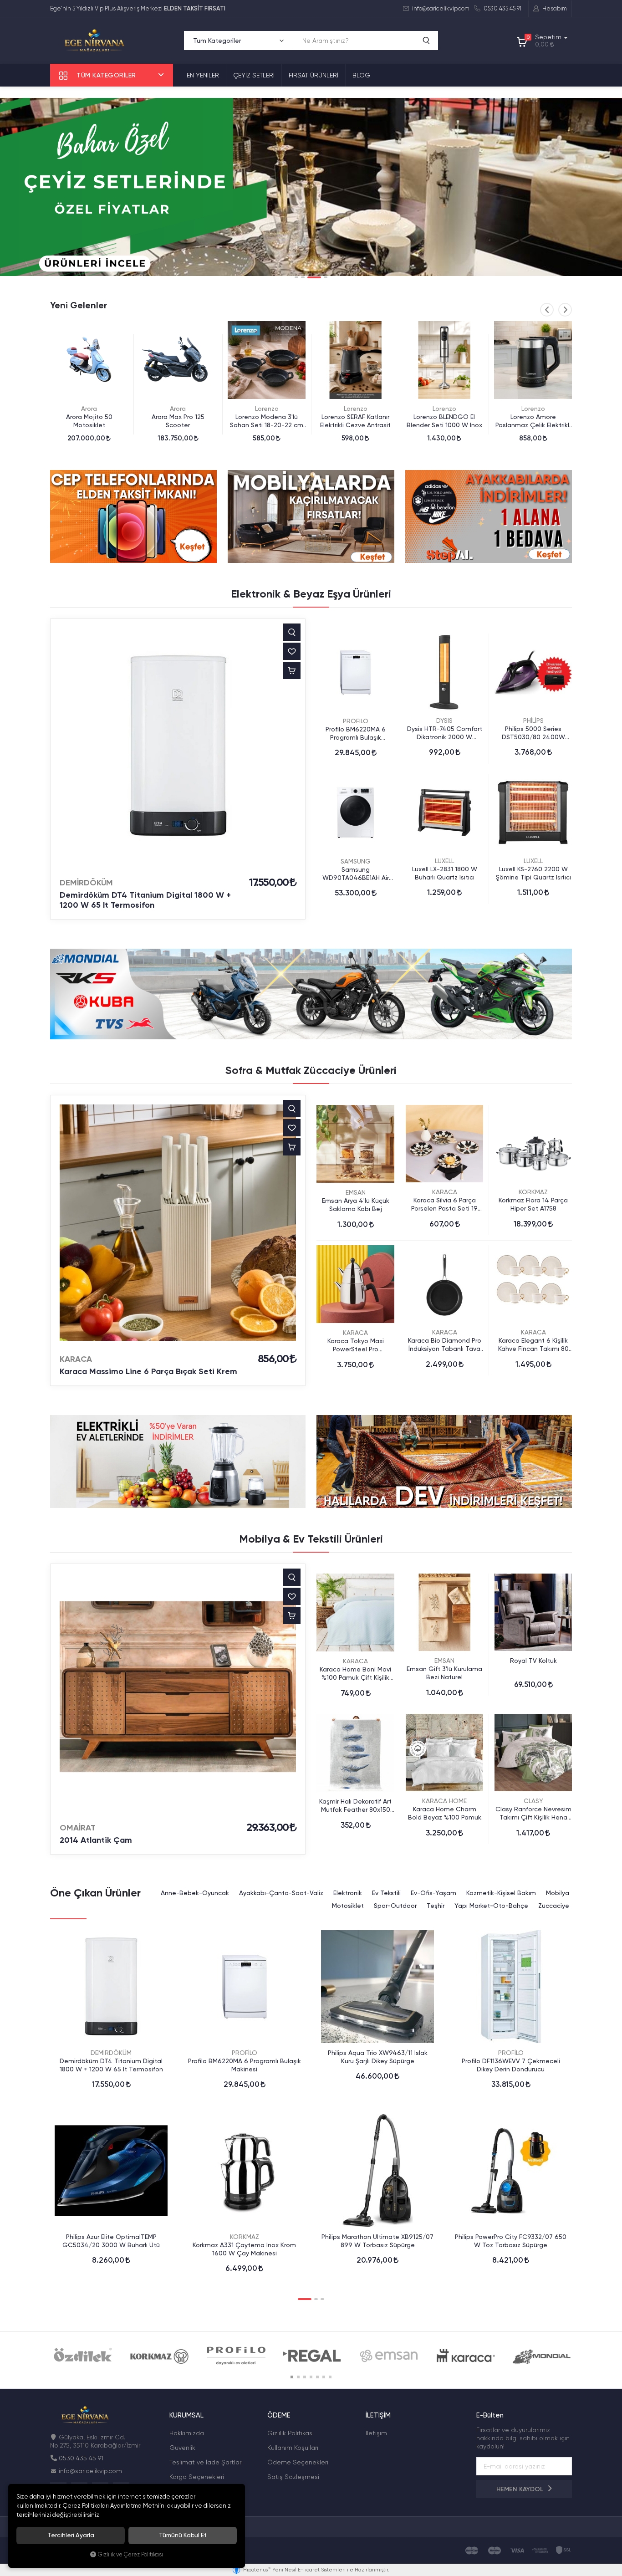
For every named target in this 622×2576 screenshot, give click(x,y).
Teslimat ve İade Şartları (206, 2462)
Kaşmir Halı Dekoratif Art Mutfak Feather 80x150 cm (355, 1806)
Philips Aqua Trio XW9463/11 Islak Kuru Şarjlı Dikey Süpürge (378, 2057)
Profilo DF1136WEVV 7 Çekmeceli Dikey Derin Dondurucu (511, 2065)
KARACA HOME (444, 1801)
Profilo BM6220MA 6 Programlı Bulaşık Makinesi (356, 733)
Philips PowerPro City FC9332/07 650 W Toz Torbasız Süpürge (511, 2241)
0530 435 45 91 (502, 8)
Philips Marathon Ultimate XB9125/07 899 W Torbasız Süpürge (377, 2241)
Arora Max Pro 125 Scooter (89, 421)
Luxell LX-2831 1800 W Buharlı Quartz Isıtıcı (445, 873)
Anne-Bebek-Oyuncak (195, 1893)
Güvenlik (182, 2448)
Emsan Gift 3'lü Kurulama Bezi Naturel (444, 1673)
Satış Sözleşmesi (293, 2477)
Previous (547, 310)
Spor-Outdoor (395, 1906)
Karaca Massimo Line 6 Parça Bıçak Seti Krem (148, 1371)
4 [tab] (321, 277)
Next (565, 310)
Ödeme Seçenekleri (298, 2462)
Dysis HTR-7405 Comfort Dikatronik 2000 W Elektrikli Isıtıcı (445, 733)
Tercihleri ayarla (71, 2535)
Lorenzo (178, 409)
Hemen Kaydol (521, 2489)
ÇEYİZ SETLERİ (254, 75)
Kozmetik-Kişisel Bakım (501, 1893)
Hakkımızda (187, 2433)
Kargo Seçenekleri (197, 2477)
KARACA (76, 1359)
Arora (89, 409)
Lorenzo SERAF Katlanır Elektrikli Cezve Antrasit (267, 421)
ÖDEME (279, 2415)
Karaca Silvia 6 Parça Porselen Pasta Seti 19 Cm (444, 1204)
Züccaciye (554, 1906)
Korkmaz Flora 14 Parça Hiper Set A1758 (533, 1204)
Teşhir (436, 1906)
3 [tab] (309, 277)
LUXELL (444, 861)
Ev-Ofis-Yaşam (433, 1893)
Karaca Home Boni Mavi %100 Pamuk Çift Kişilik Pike (355, 1674)
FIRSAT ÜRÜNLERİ (314, 75)
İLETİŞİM (378, 2415)
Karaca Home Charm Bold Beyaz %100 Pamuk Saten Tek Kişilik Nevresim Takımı (445, 1813)
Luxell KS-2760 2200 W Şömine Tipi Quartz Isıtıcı (533, 873)
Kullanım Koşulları (293, 2448)
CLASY (533, 1801)
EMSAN (356, 1192)
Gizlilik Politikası (291, 2433)
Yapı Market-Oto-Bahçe (491, 1906)
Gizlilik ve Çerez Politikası (130, 2554)
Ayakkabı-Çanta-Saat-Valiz (281, 1893)
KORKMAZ (533, 1192)
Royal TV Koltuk (533, 1661)
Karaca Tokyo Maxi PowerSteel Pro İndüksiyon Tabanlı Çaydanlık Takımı (356, 1345)
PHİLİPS (533, 721)
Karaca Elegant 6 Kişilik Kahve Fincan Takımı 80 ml (533, 1345)
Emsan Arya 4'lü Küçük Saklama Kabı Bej (356, 1205)
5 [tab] (317, 2377)
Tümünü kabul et (183, 2535)
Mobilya (558, 1893)
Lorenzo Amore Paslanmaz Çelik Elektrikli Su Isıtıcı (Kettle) (444, 421)
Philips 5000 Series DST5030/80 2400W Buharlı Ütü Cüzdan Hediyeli (533, 733)
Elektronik (348, 1893)
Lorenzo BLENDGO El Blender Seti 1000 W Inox (356, 421)
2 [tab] (303, 277)
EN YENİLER (203, 75)
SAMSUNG (356, 861)
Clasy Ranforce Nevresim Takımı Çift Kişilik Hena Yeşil (533, 1813)
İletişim (376, 2433)
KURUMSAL (186, 2415)
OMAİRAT (78, 1828)
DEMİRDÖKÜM (86, 883)
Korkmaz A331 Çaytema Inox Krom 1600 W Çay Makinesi (244, 2249)
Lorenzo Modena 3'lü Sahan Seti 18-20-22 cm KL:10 (178, 421)
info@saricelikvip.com (440, 8)
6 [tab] (324, 2377)
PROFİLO (356, 721)
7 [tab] (330, 2377)
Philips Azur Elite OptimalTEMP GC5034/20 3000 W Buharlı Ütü (111, 2241)
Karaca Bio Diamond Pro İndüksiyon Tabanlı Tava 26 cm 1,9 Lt (445, 1345)
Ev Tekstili (386, 1893)
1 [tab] (296, 277)
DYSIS (444, 721)
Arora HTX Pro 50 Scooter (533, 417)
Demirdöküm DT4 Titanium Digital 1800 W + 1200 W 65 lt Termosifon (145, 900)
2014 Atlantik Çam (96, 1840)
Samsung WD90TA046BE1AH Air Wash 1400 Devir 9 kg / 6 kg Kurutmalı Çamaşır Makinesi (355, 874)
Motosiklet (348, 1906)
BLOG (361, 75)
